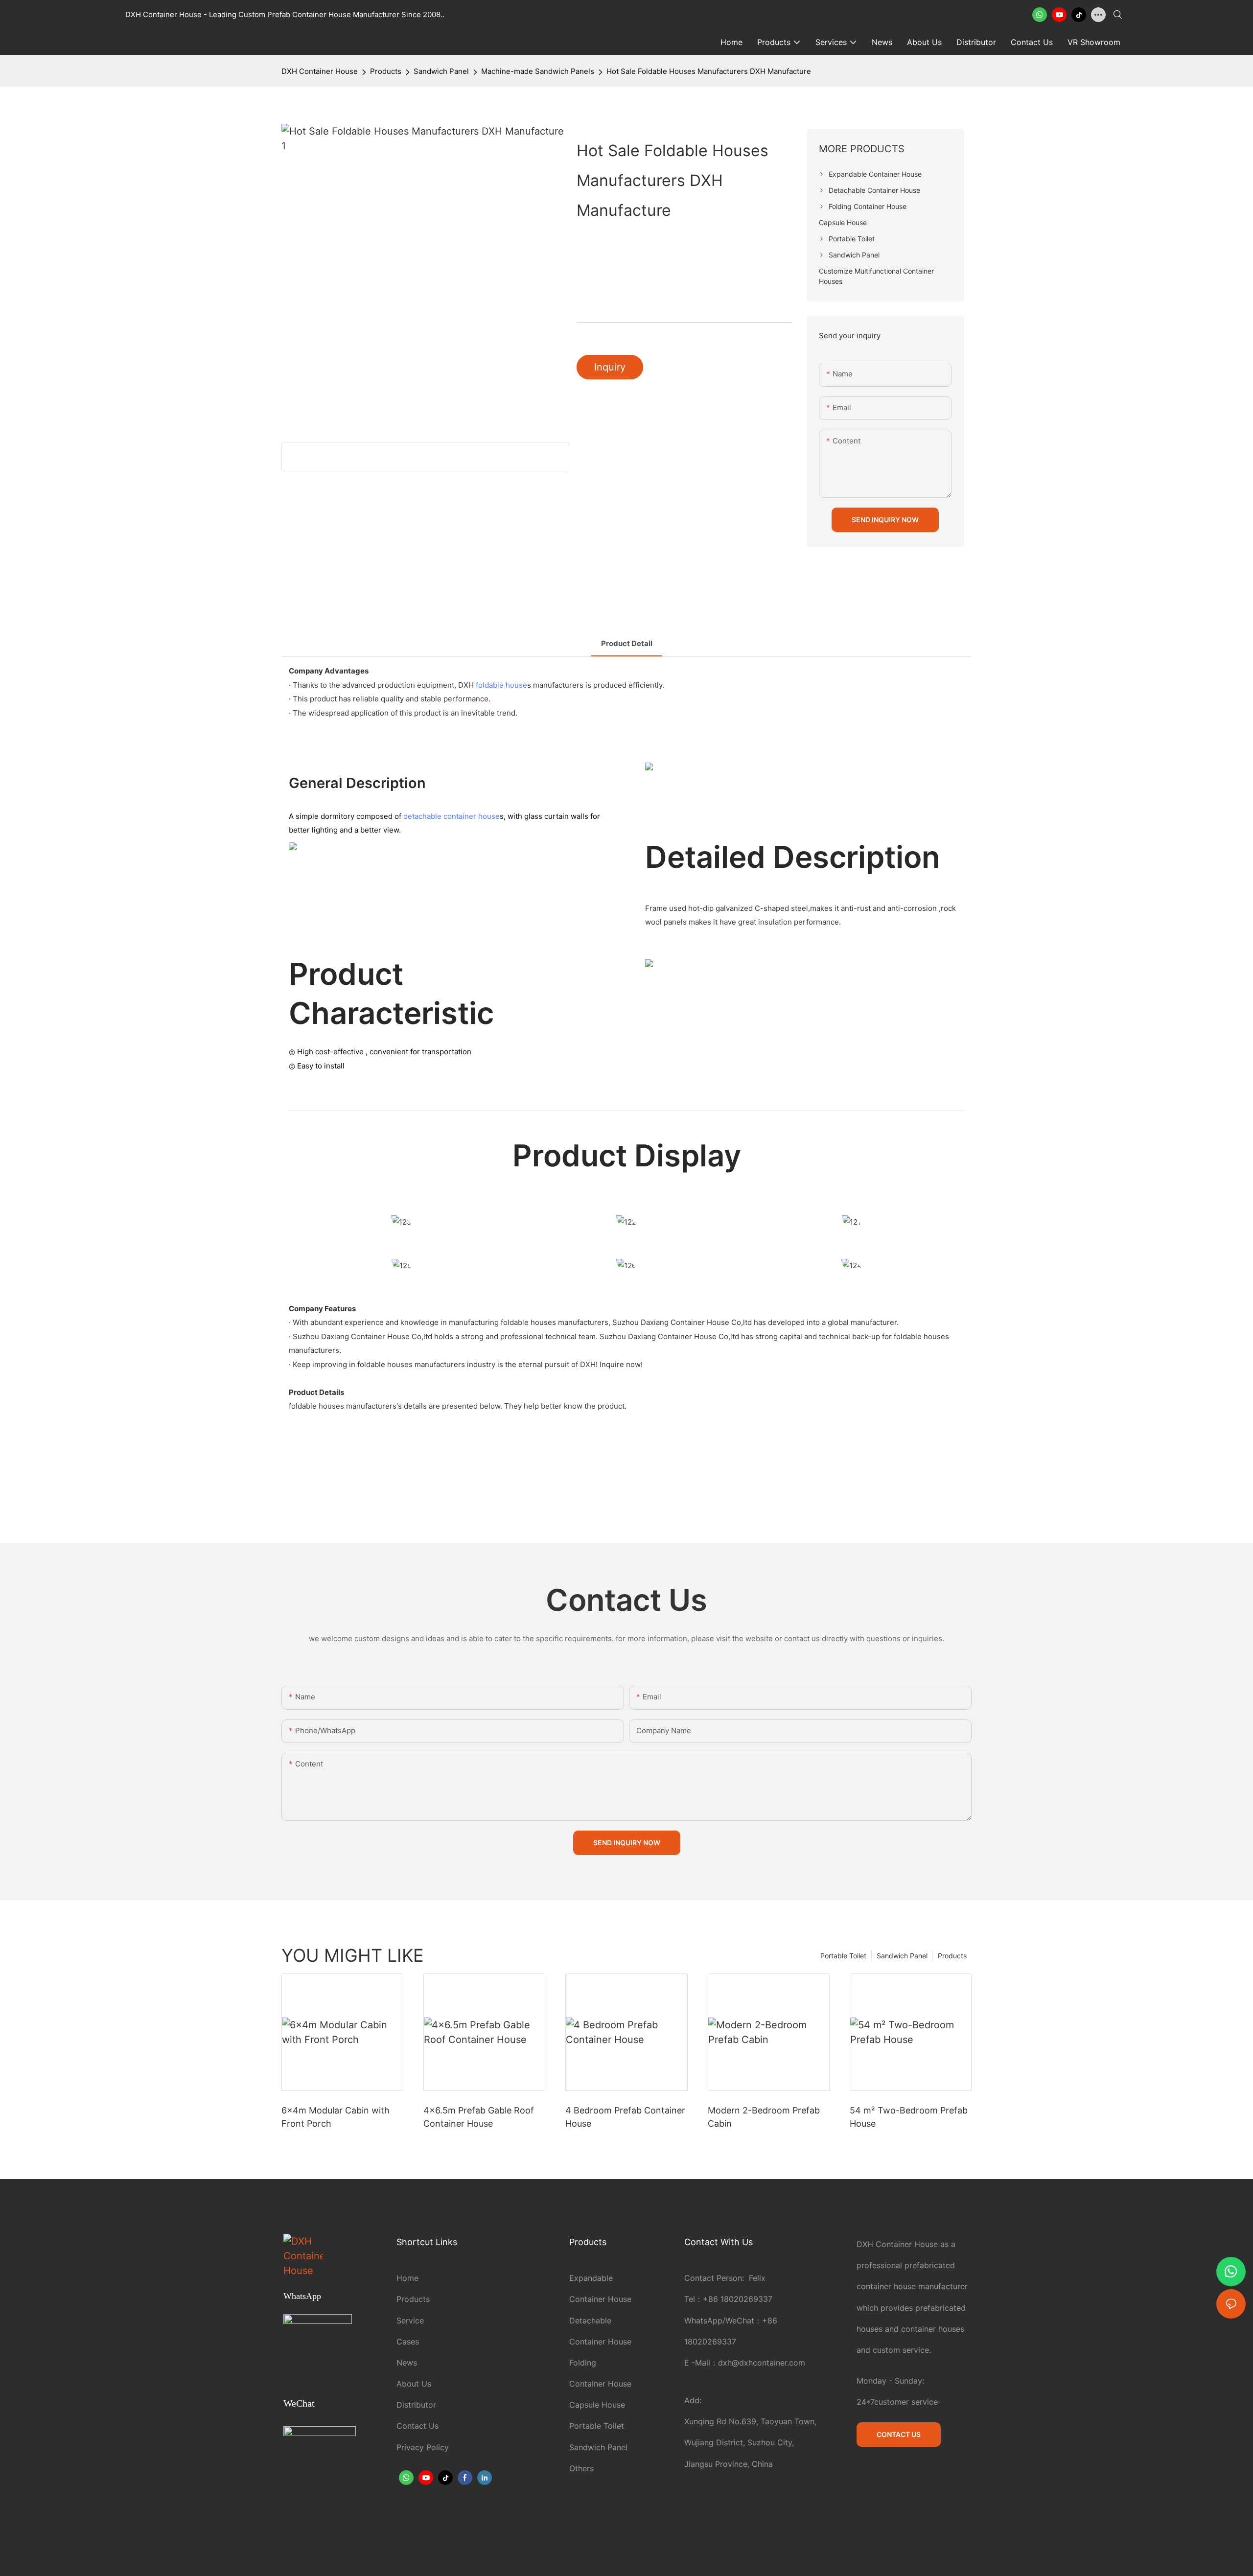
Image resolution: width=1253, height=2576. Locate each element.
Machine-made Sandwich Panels (538, 71)
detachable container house (452, 816)
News (407, 2363)
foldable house (501, 685)
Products (386, 71)
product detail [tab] (627, 643)
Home (407, 2278)
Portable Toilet (843, 1956)
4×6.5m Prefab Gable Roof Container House (479, 2117)
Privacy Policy (423, 2447)
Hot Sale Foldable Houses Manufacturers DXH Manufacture (709, 71)
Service (410, 2321)
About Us (414, 2384)
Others (581, 2468)
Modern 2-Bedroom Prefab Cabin (764, 2117)
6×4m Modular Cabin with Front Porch (336, 2117)
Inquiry (610, 367)
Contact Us (418, 2426)
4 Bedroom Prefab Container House (625, 2117)
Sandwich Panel (441, 71)
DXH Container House (320, 71)
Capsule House (597, 2405)
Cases (408, 2342)
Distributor (416, 2405)
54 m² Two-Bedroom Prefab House (909, 2117)
